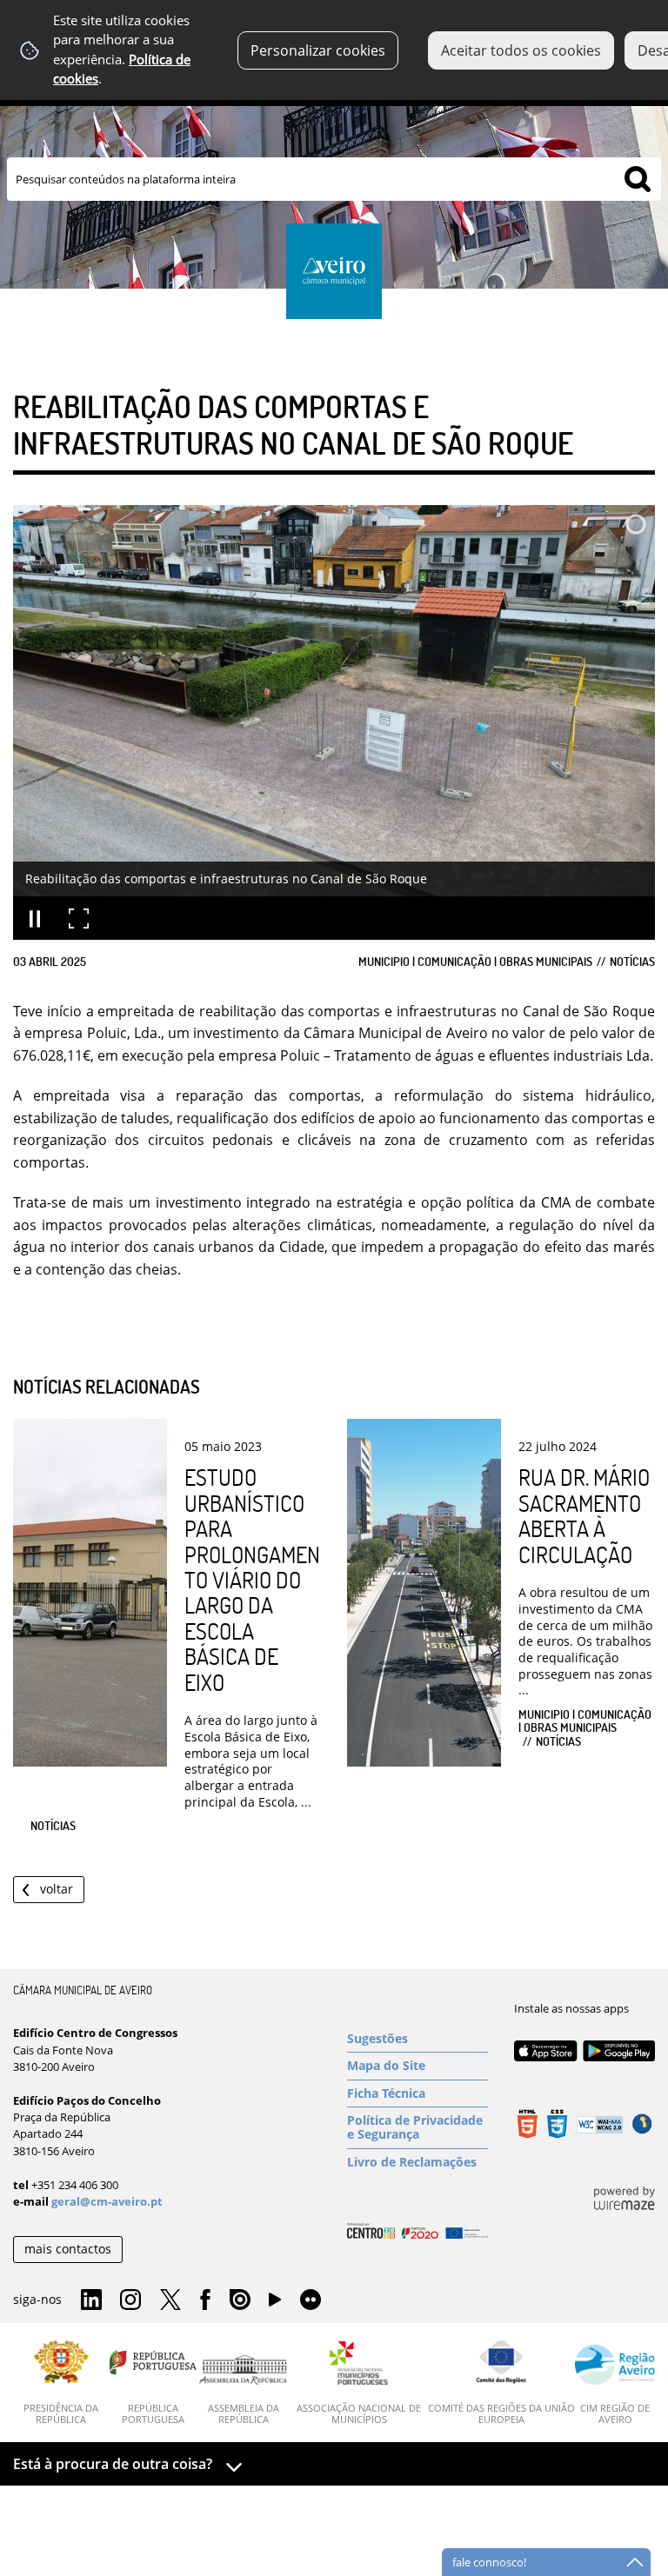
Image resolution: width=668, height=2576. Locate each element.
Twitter (170, 2300)
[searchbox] (334, 179)
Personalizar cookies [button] (318, 50)
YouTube (275, 2304)
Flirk (311, 2300)
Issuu (240, 2300)
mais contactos (68, 2249)
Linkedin (91, 2300)
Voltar (57, 1889)
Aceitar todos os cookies (521, 50)
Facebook (205, 2300)
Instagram (130, 2300)
